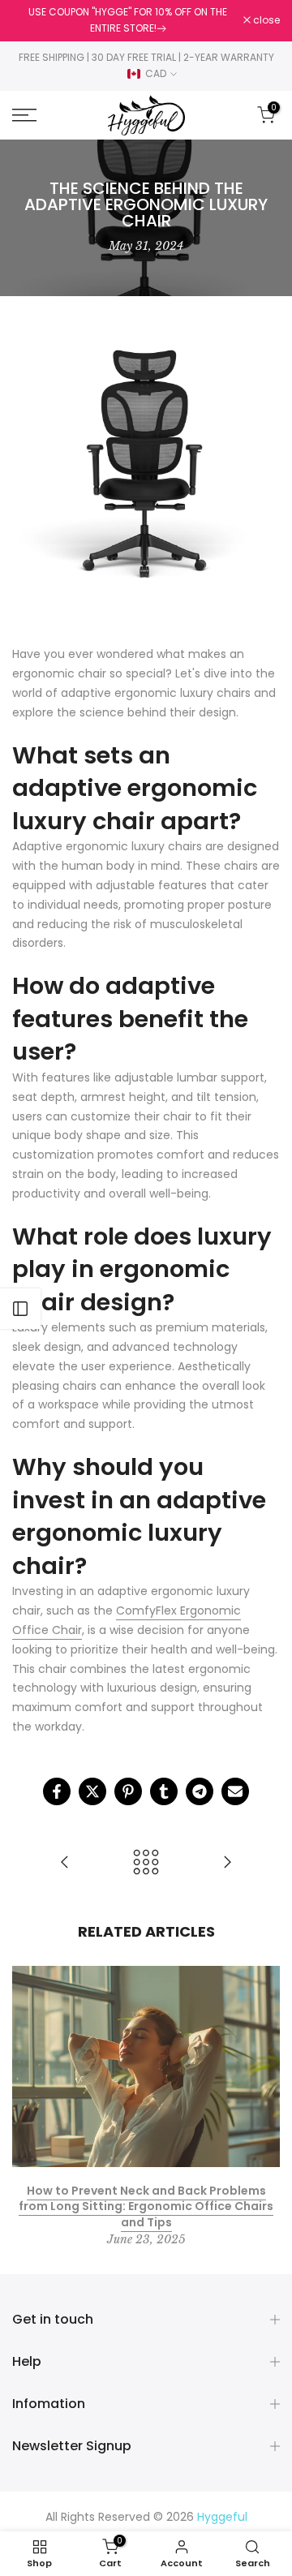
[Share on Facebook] (57, 1791)
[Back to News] (146, 1863)
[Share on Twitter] (92, 1791)
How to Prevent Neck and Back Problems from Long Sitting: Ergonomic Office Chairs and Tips (146, 2206)
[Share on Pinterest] (128, 1791)
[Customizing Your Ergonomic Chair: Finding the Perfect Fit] (227, 1863)
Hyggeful (222, 2517)
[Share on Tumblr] (164, 1791)
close (265, 20)
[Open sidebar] (20, 1309)
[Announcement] (128, 21)
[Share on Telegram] (200, 1791)
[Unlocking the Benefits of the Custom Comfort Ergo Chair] (65, 1863)
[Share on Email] (235, 1791)
